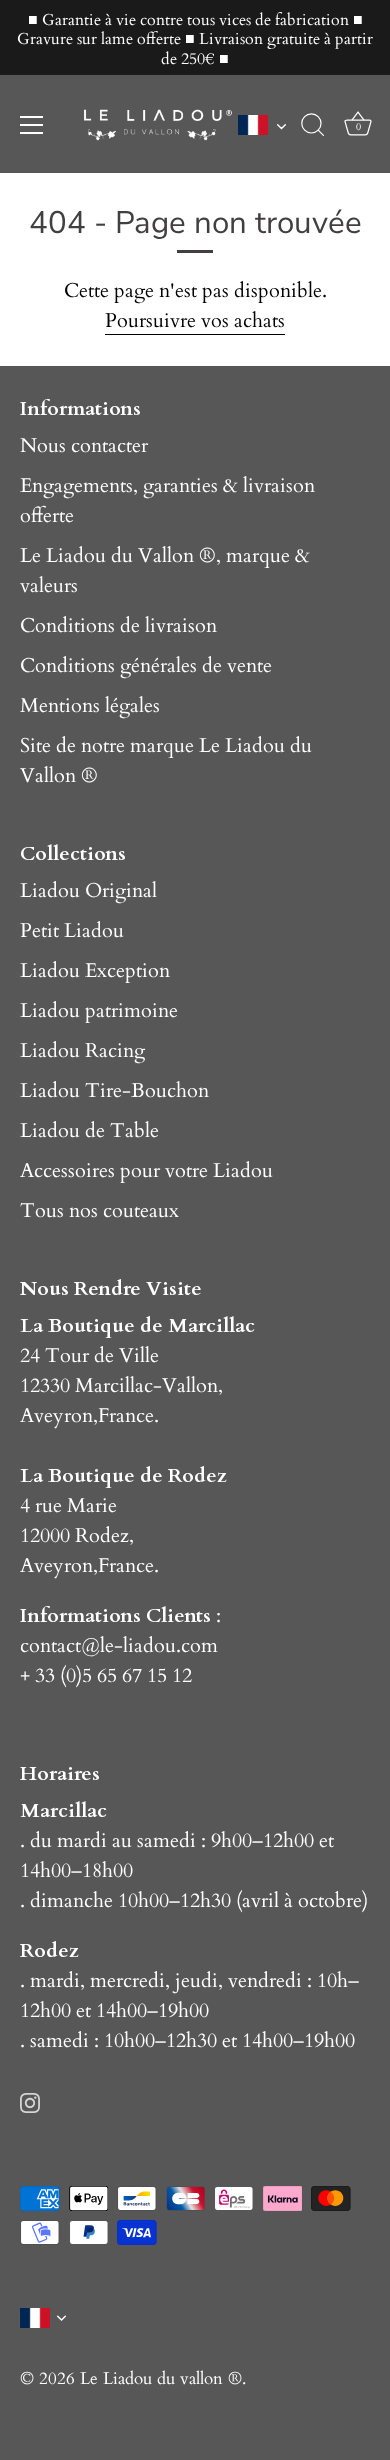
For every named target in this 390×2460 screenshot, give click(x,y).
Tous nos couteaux (99, 1210)
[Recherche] (313, 128)
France (126, 1415)
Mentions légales (90, 705)
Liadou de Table (89, 1130)
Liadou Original (88, 890)
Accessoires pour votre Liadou (146, 1170)
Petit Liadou (72, 930)
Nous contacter (84, 445)
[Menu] (32, 125)
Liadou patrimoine (99, 1010)
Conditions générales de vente (146, 665)
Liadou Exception (95, 970)
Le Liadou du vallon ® (161, 2378)
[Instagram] (30, 2100)
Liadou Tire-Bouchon (114, 1090)
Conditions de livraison (118, 625)
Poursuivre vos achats (195, 320)
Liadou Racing (82, 1050)
